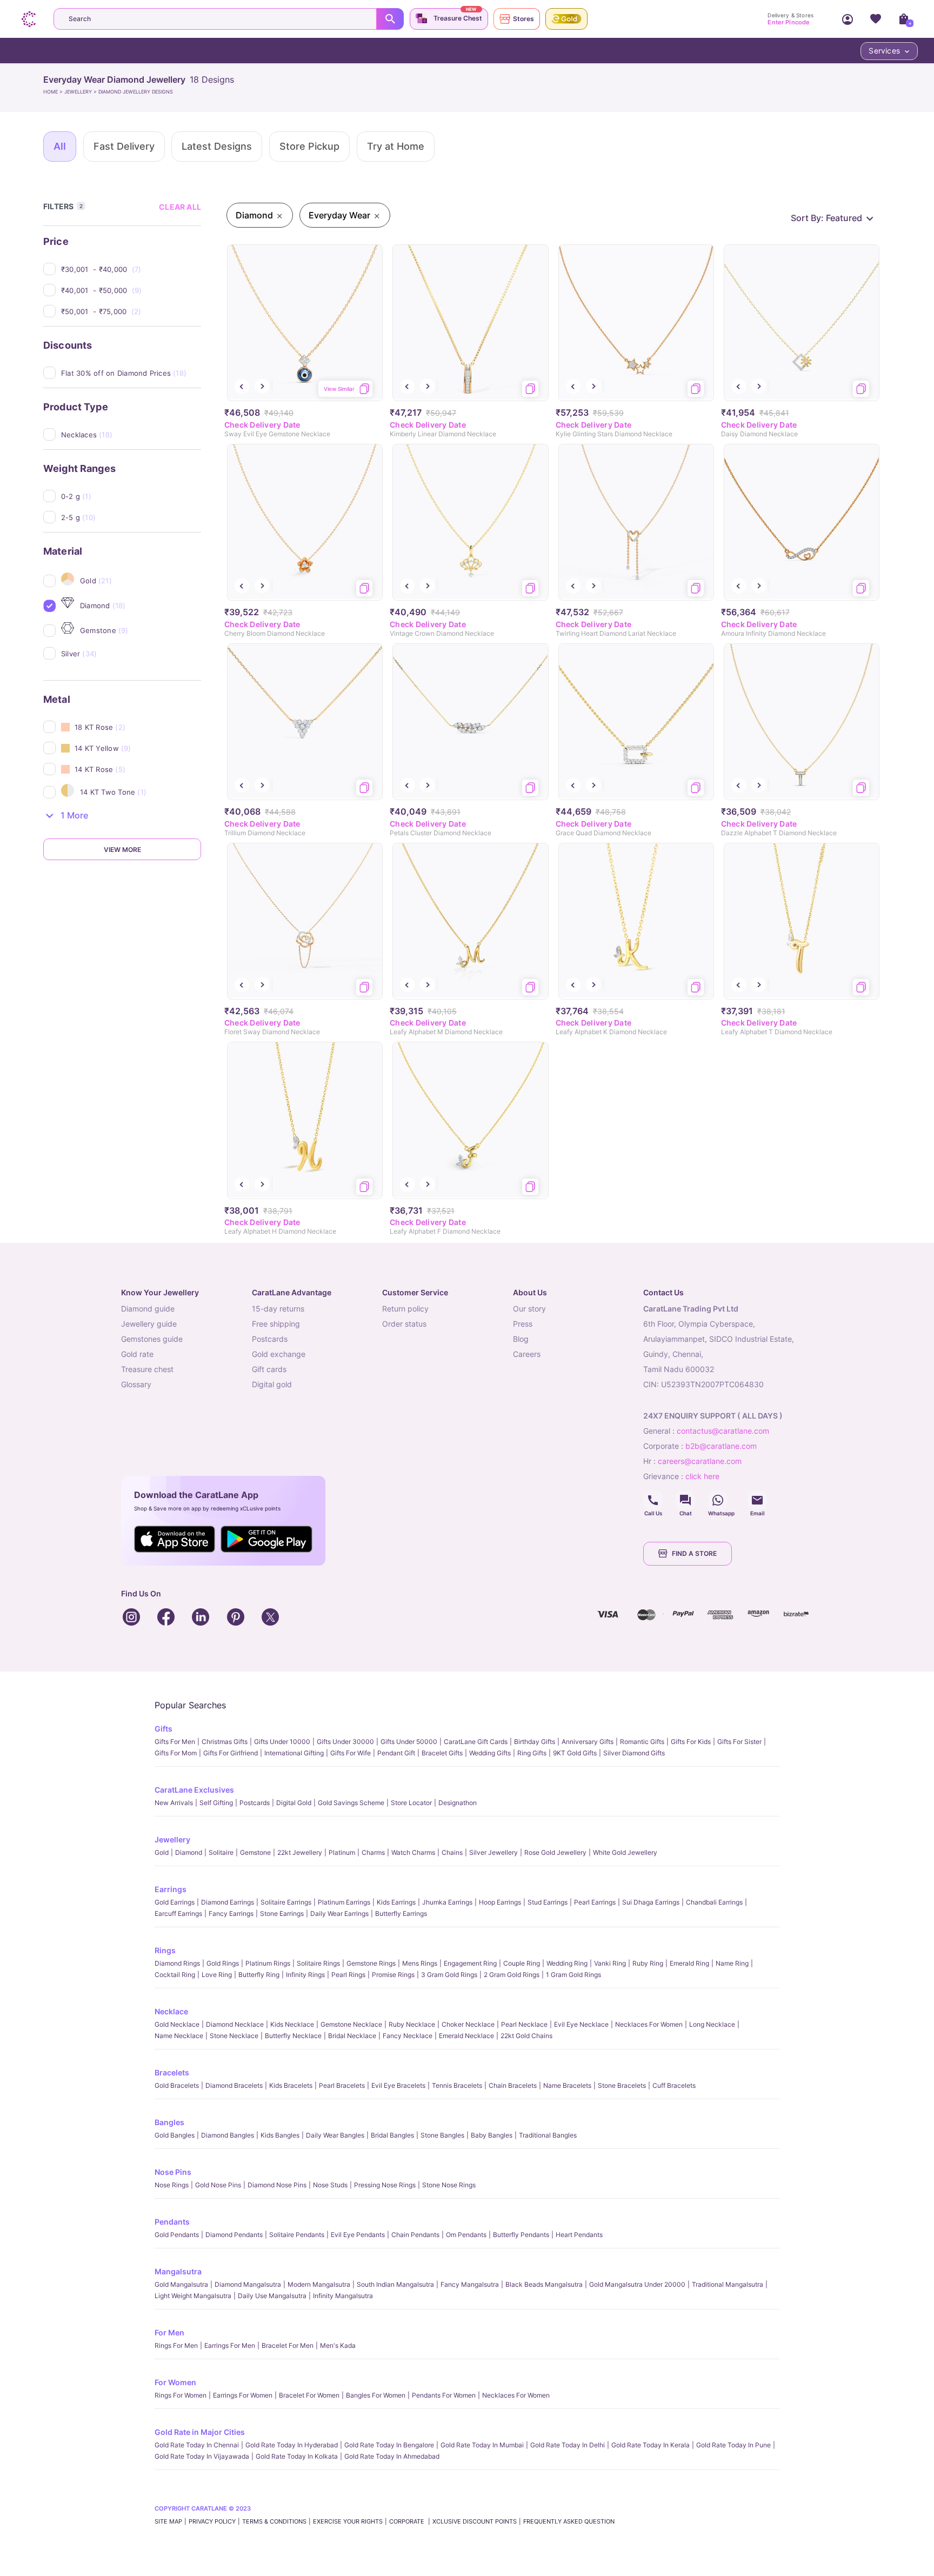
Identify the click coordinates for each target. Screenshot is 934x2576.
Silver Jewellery (493, 1852)
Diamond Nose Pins (277, 2185)
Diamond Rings (177, 1963)
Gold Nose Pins (218, 2185)
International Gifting (294, 1753)
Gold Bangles (175, 2135)
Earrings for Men (230, 2345)
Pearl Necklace (524, 2024)
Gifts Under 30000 (345, 1742)
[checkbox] (131, 269)
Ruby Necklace (412, 2024)
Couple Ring (522, 1963)
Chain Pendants (415, 2235)
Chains (452, 1852)
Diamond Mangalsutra (248, 2284)
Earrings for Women (243, 2395)
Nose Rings (172, 2185)
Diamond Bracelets (234, 2085)
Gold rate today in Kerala (651, 2445)
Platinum (342, 1852)
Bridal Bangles (392, 2135)
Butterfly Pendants (521, 2235)
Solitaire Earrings (286, 1902)
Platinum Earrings (344, 1902)
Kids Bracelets (291, 2085)
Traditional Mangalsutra (728, 2284)
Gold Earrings (175, 1902)
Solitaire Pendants (297, 2235)
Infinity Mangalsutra (343, 2296)
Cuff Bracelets (674, 2085)
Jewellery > (81, 92)
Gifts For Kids (691, 1742)
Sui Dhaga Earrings (651, 1902)
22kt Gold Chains (526, 2036)
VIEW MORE (122, 850)
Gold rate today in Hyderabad (292, 2445)
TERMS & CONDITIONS (274, 2521)
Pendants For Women (444, 2395)
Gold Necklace (177, 2024)
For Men (169, 2332)
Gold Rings (223, 1963)
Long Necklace (712, 2024)
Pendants (172, 2222)
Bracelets (172, 2072)
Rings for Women (181, 2395)
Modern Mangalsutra (319, 2284)
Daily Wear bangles (335, 2135)
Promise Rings (393, 1975)
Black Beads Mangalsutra (544, 2284)
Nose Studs (330, 2185)
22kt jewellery (300, 1852)
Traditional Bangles (548, 2135)
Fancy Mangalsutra (470, 2284)
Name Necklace (179, 2036)
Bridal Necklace (352, 2036)
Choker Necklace (468, 2024)
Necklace (171, 2011)
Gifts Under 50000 (409, 1742)
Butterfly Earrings (401, 1913)
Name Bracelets (567, 2085)
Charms (373, 1852)
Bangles (169, 2122)
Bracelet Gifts (442, 1753)
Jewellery (172, 1839)
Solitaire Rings (318, 1963)
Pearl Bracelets (342, 2085)
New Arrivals (174, 1803)
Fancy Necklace (408, 2036)
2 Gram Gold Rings (512, 1975)
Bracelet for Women (309, 2395)
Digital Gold (294, 1803)
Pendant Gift (396, 1753)
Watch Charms (413, 1852)
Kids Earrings (396, 1902)
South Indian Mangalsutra (395, 2284)
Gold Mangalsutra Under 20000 (637, 2284)
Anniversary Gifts (588, 1742)
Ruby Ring (648, 1963)
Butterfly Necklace (293, 2036)
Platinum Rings (268, 1963)
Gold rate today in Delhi (568, 2445)
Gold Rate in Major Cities (200, 2432)
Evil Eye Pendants (358, 2235)
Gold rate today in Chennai (197, 2445)
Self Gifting (216, 1803)
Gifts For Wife (351, 1753)
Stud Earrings (548, 1902)
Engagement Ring (470, 1963)
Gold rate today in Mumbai (482, 2445)
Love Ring (217, 1975)
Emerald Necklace (466, 2036)
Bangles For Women (376, 2395)
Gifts (164, 1729)
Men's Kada (338, 2345)
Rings (165, 1950)
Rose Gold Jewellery (555, 1852)
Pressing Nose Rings (385, 2185)
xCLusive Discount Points (475, 2521)
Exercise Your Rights (348, 2521)
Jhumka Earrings (447, 1902)
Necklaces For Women (649, 2024)
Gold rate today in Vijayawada (202, 2456)
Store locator (411, 1803)
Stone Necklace (234, 2036)
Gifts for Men (175, 1742)
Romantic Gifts (642, 1742)
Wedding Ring (567, 1963)
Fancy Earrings (231, 1913)
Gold (162, 1852)
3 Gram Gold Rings (449, 1975)
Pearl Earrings (595, 1902)
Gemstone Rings (371, 1963)
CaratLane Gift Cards (476, 1742)
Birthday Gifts (535, 1742)
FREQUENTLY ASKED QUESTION (569, 2521)
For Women (175, 2382)
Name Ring (732, 1963)
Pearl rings (348, 1975)
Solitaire (221, 1852)
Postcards (255, 1803)
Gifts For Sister (739, 1742)
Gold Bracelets (177, 2085)
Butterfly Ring (259, 1975)
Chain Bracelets (513, 2085)
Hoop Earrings (500, 1902)
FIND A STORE (694, 1553)
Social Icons (653, 1500)
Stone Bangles (442, 2135)
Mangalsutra (178, 2271)
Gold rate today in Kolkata (297, 2456)
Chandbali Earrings (714, 1902)
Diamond (189, 1852)
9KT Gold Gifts (575, 1753)
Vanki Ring (610, 1963)
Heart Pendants (579, 2235)
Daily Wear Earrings (339, 1913)
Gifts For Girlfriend (231, 1753)
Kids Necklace (292, 2024)
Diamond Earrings (228, 1902)
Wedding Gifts (490, 1753)
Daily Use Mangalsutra (272, 2296)
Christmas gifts (225, 1742)
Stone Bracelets (622, 2085)
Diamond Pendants (234, 2235)
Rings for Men (176, 2345)
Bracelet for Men (288, 2345)
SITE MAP (168, 2521)
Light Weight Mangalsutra (193, 2296)
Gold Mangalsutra (181, 2284)
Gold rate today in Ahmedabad (392, 2456)
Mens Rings (420, 1963)
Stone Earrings (282, 1913)
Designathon (458, 1803)
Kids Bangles (280, 2135)
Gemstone (255, 1852)
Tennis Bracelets (457, 2085)
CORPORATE (408, 2521)
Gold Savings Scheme (351, 1803)
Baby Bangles (492, 2135)
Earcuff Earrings (178, 1913)
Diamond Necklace (235, 2024)
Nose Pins (173, 2172)
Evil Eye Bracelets (398, 2085)
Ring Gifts (532, 1753)
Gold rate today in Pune (733, 2445)
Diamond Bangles (228, 2135)
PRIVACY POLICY (212, 2521)
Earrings (171, 1889)
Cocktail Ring (175, 1975)
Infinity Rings (305, 1975)
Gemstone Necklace (351, 2024)
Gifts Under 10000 (282, 1742)
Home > (54, 92)
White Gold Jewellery (625, 1852)
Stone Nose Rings (449, 2185)
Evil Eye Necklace (581, 2024)
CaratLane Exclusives (194, 1790)
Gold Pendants (177, 2235)
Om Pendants (466, 2235)
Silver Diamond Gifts (634, 1753)
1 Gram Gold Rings (573, 1975)
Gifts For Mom (176, 1753)
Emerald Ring (689, 1963)
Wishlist (876, 19)
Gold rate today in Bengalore (389, 2445)
